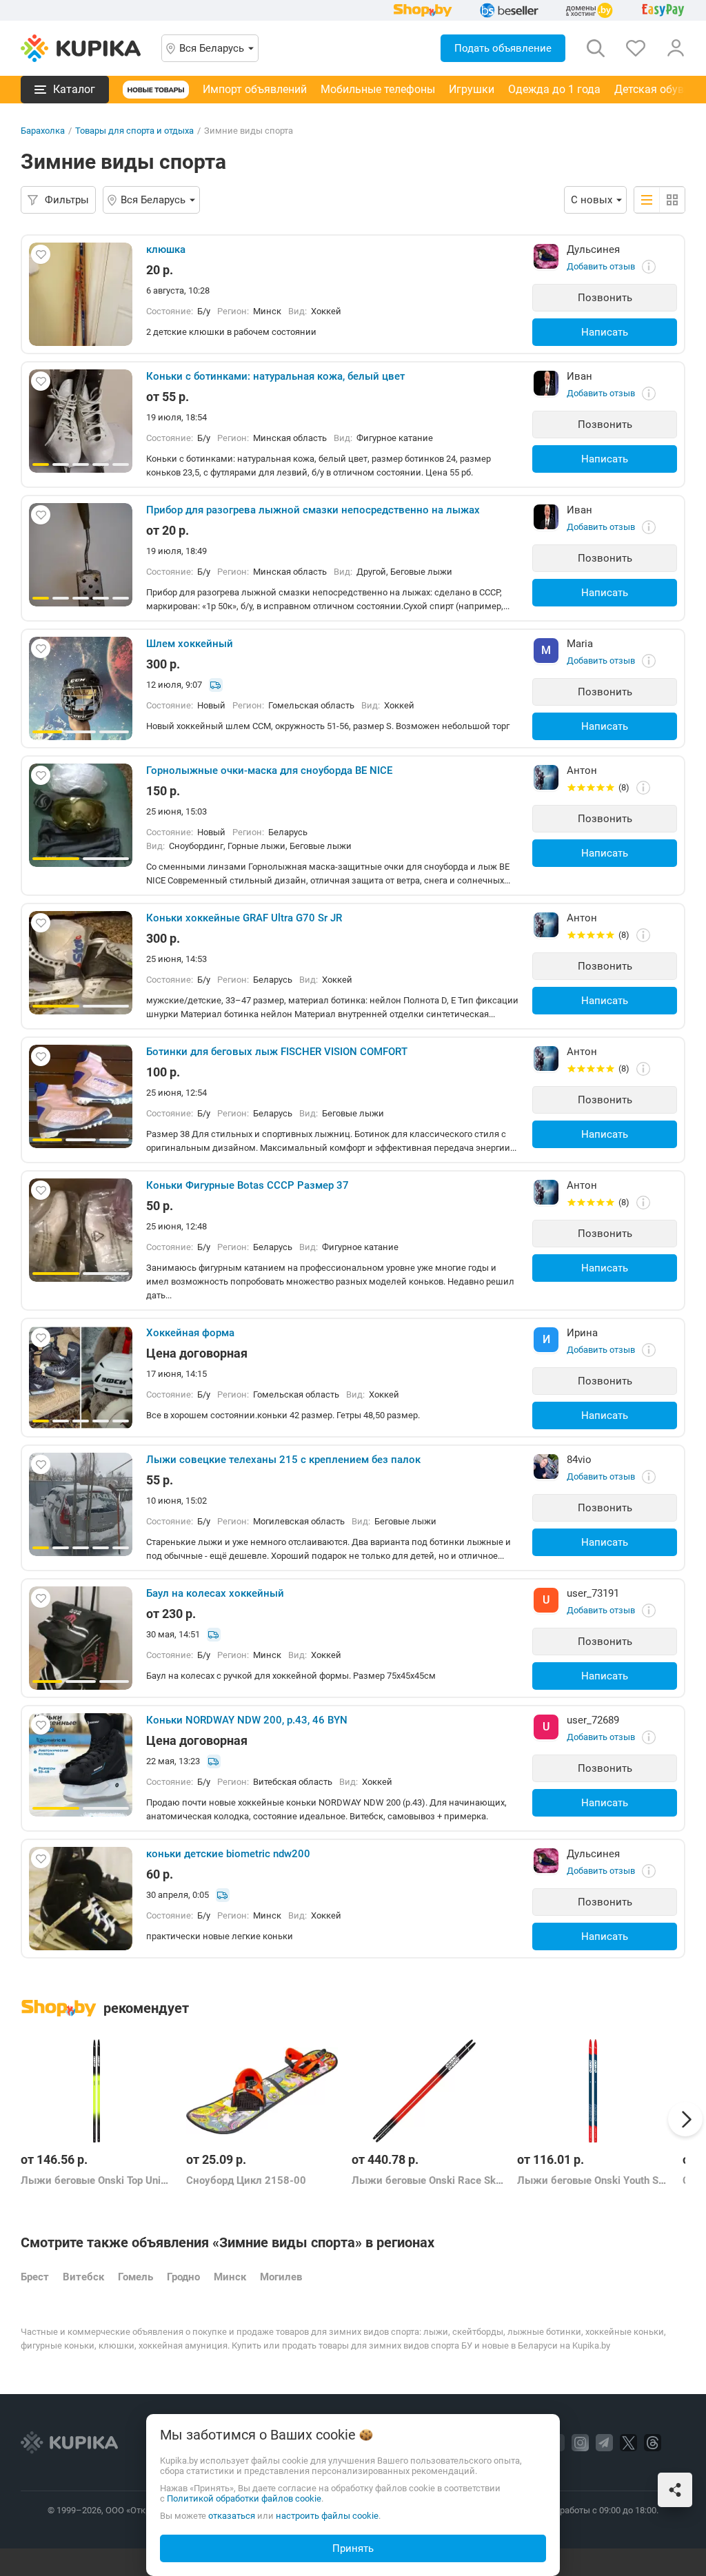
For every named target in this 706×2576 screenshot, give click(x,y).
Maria (580, 644)
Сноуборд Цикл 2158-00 (246, 2180)
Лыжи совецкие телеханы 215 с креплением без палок (283, 1460)
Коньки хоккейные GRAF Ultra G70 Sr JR (244, 918)
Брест (35, 2277)
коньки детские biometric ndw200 (228, 1854)
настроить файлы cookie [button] (327, 2516)
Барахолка (43, 131)
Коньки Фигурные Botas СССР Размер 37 (248, 1185)
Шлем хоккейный (190, 644)
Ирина (582, 1333)
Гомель (135, 2277)
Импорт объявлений (255, 89)
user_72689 (593, 1720)
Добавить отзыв (601, 266)
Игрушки (472, 89)
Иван (579, 376)
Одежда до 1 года (554, 89)
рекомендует (146, 2008)
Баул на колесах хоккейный (215, 1593)
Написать (605, 332)
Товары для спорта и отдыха (134, 131)
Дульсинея (593, 249)
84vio (579, 1460)
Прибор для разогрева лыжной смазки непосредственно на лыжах (313, 510)
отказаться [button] (232, 2516)
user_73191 (593, 1593)
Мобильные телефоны (378, 89)
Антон (582, 770)
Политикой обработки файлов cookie (244, 2498)
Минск (230, 2277)
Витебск (83, 2277)
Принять (353, 2548)
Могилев (281, 2277)
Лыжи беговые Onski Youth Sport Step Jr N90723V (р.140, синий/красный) (593, 2180)
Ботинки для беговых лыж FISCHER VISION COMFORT (277, 1052)
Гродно (183, 2277)
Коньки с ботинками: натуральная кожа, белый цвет (275, 376)
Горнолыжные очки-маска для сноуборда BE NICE (269, 770)
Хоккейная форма (190, 1333)
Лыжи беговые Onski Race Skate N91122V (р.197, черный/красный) (427, 2180)
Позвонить (605, 298)
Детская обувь (652, 89)
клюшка (166, 249)
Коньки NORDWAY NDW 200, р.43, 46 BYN (247, 1720)
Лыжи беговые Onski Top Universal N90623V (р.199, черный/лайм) (97, 2180)
